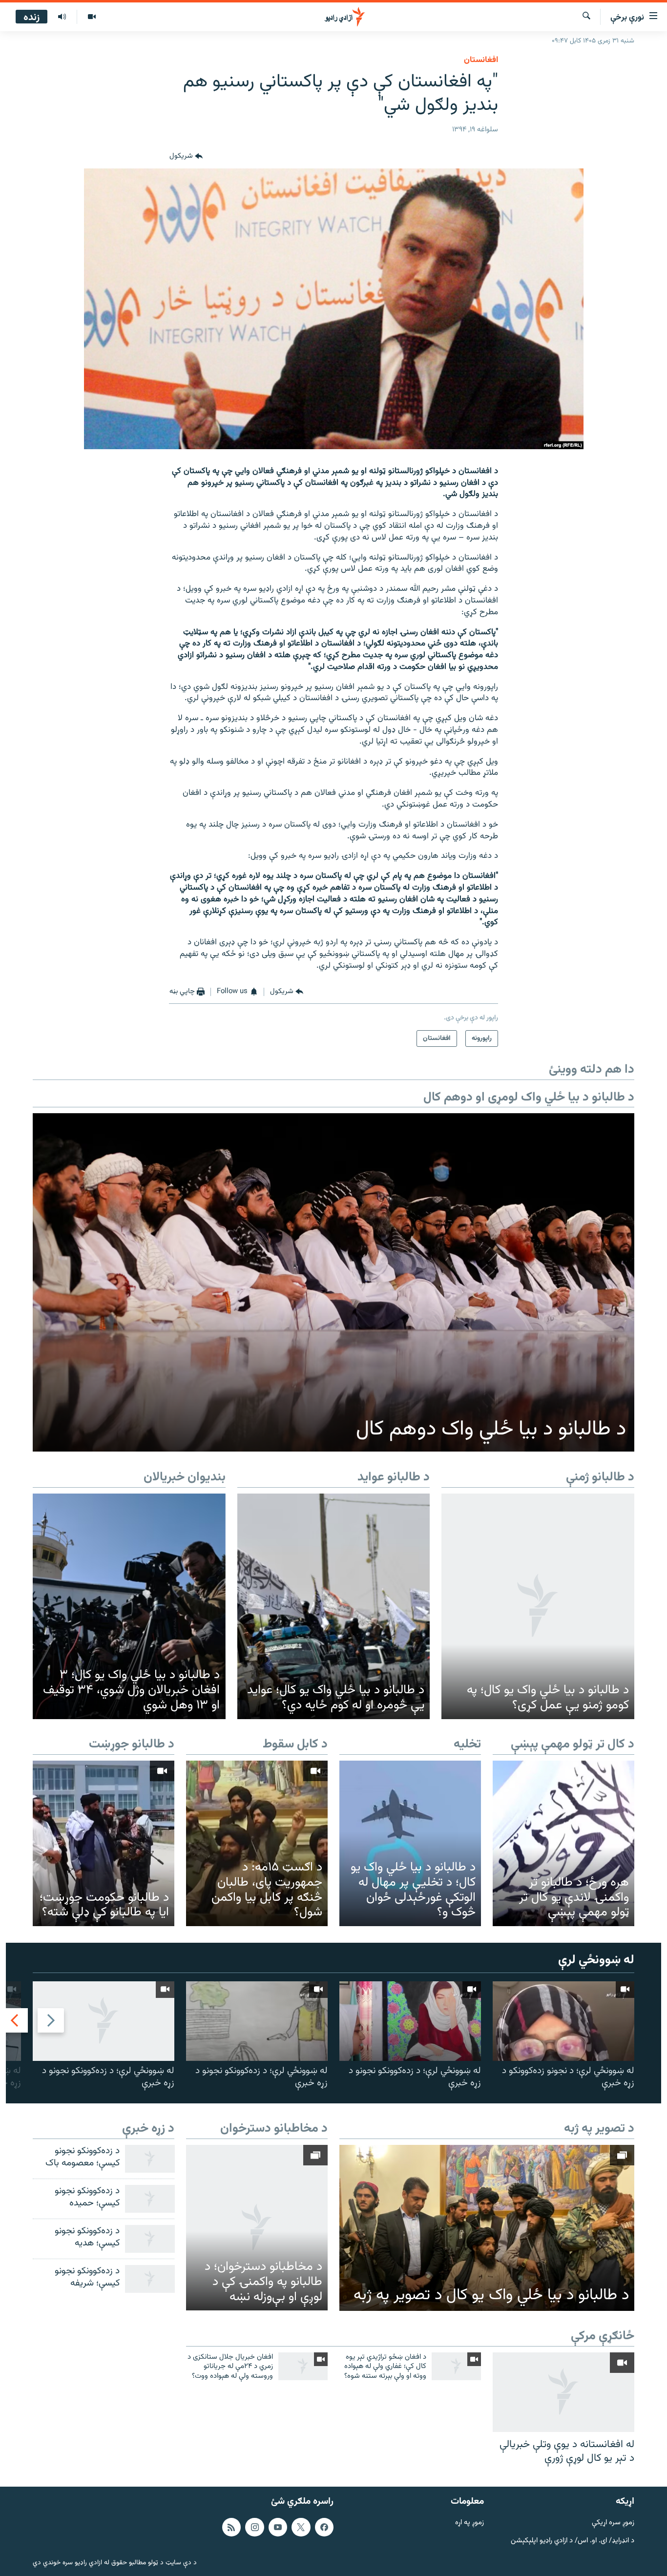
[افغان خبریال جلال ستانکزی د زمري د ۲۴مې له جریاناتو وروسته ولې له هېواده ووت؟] (303, 2366)
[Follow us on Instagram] (254, 2527)
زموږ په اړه (469, 2523)
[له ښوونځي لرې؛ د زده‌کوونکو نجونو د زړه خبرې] (410, 2021)
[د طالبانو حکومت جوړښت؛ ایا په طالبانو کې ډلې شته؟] (104, 1843)
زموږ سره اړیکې (613, 2523)
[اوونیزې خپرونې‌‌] (62, 17)
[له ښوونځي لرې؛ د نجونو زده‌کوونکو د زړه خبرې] (563, 2021)
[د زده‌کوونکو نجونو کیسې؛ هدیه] (150, 2239)
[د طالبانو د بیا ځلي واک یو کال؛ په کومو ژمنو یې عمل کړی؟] (538, 1606)
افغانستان (481, 60)
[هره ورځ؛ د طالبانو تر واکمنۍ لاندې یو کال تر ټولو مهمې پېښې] (563, 1843)
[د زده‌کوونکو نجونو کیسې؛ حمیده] (150, 2199)
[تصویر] (92, 17)
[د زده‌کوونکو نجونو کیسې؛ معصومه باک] (150, 2159)
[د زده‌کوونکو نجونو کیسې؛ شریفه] (150, 2279)
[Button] (186, 157)
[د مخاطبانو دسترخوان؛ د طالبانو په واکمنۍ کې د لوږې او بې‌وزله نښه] (257, 2228)
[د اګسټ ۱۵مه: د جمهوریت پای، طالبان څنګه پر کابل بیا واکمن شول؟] (257, 1843)
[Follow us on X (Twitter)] (301, 2527)
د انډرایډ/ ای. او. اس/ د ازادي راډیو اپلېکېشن (573, 2541)
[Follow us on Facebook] (324, 2527)
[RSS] (231, 2527)
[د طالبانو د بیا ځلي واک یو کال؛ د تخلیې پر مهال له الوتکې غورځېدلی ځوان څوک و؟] (410, 1843)
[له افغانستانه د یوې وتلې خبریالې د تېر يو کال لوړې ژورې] (563, 2392)
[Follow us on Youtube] (278, 2527)
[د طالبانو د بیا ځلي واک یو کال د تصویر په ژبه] (487, 2228)
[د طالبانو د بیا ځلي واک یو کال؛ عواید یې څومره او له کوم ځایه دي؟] (334, 1606)
